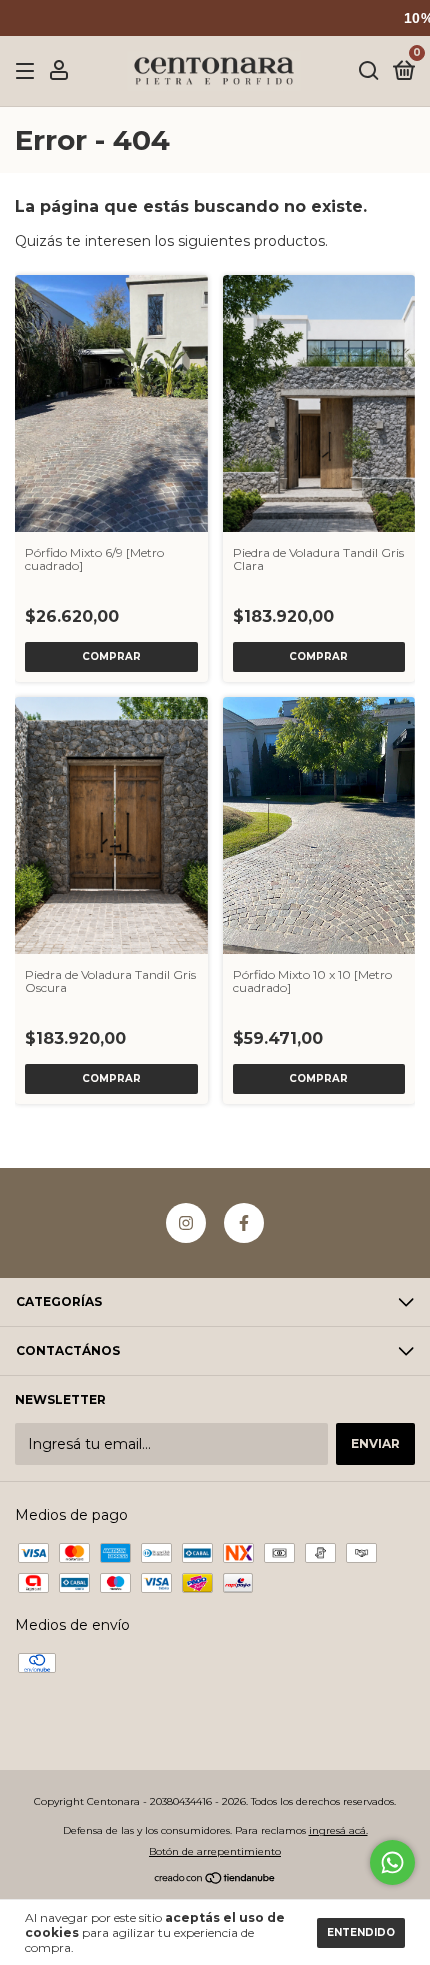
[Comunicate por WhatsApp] (392, 1862)
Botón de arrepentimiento (215, 1851)
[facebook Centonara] (244, 1223)
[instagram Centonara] (186, 1223)
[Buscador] (369, 71)
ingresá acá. (338, 1830)
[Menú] (28, 71)
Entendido (361, 1932)
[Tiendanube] (215, 1880)
